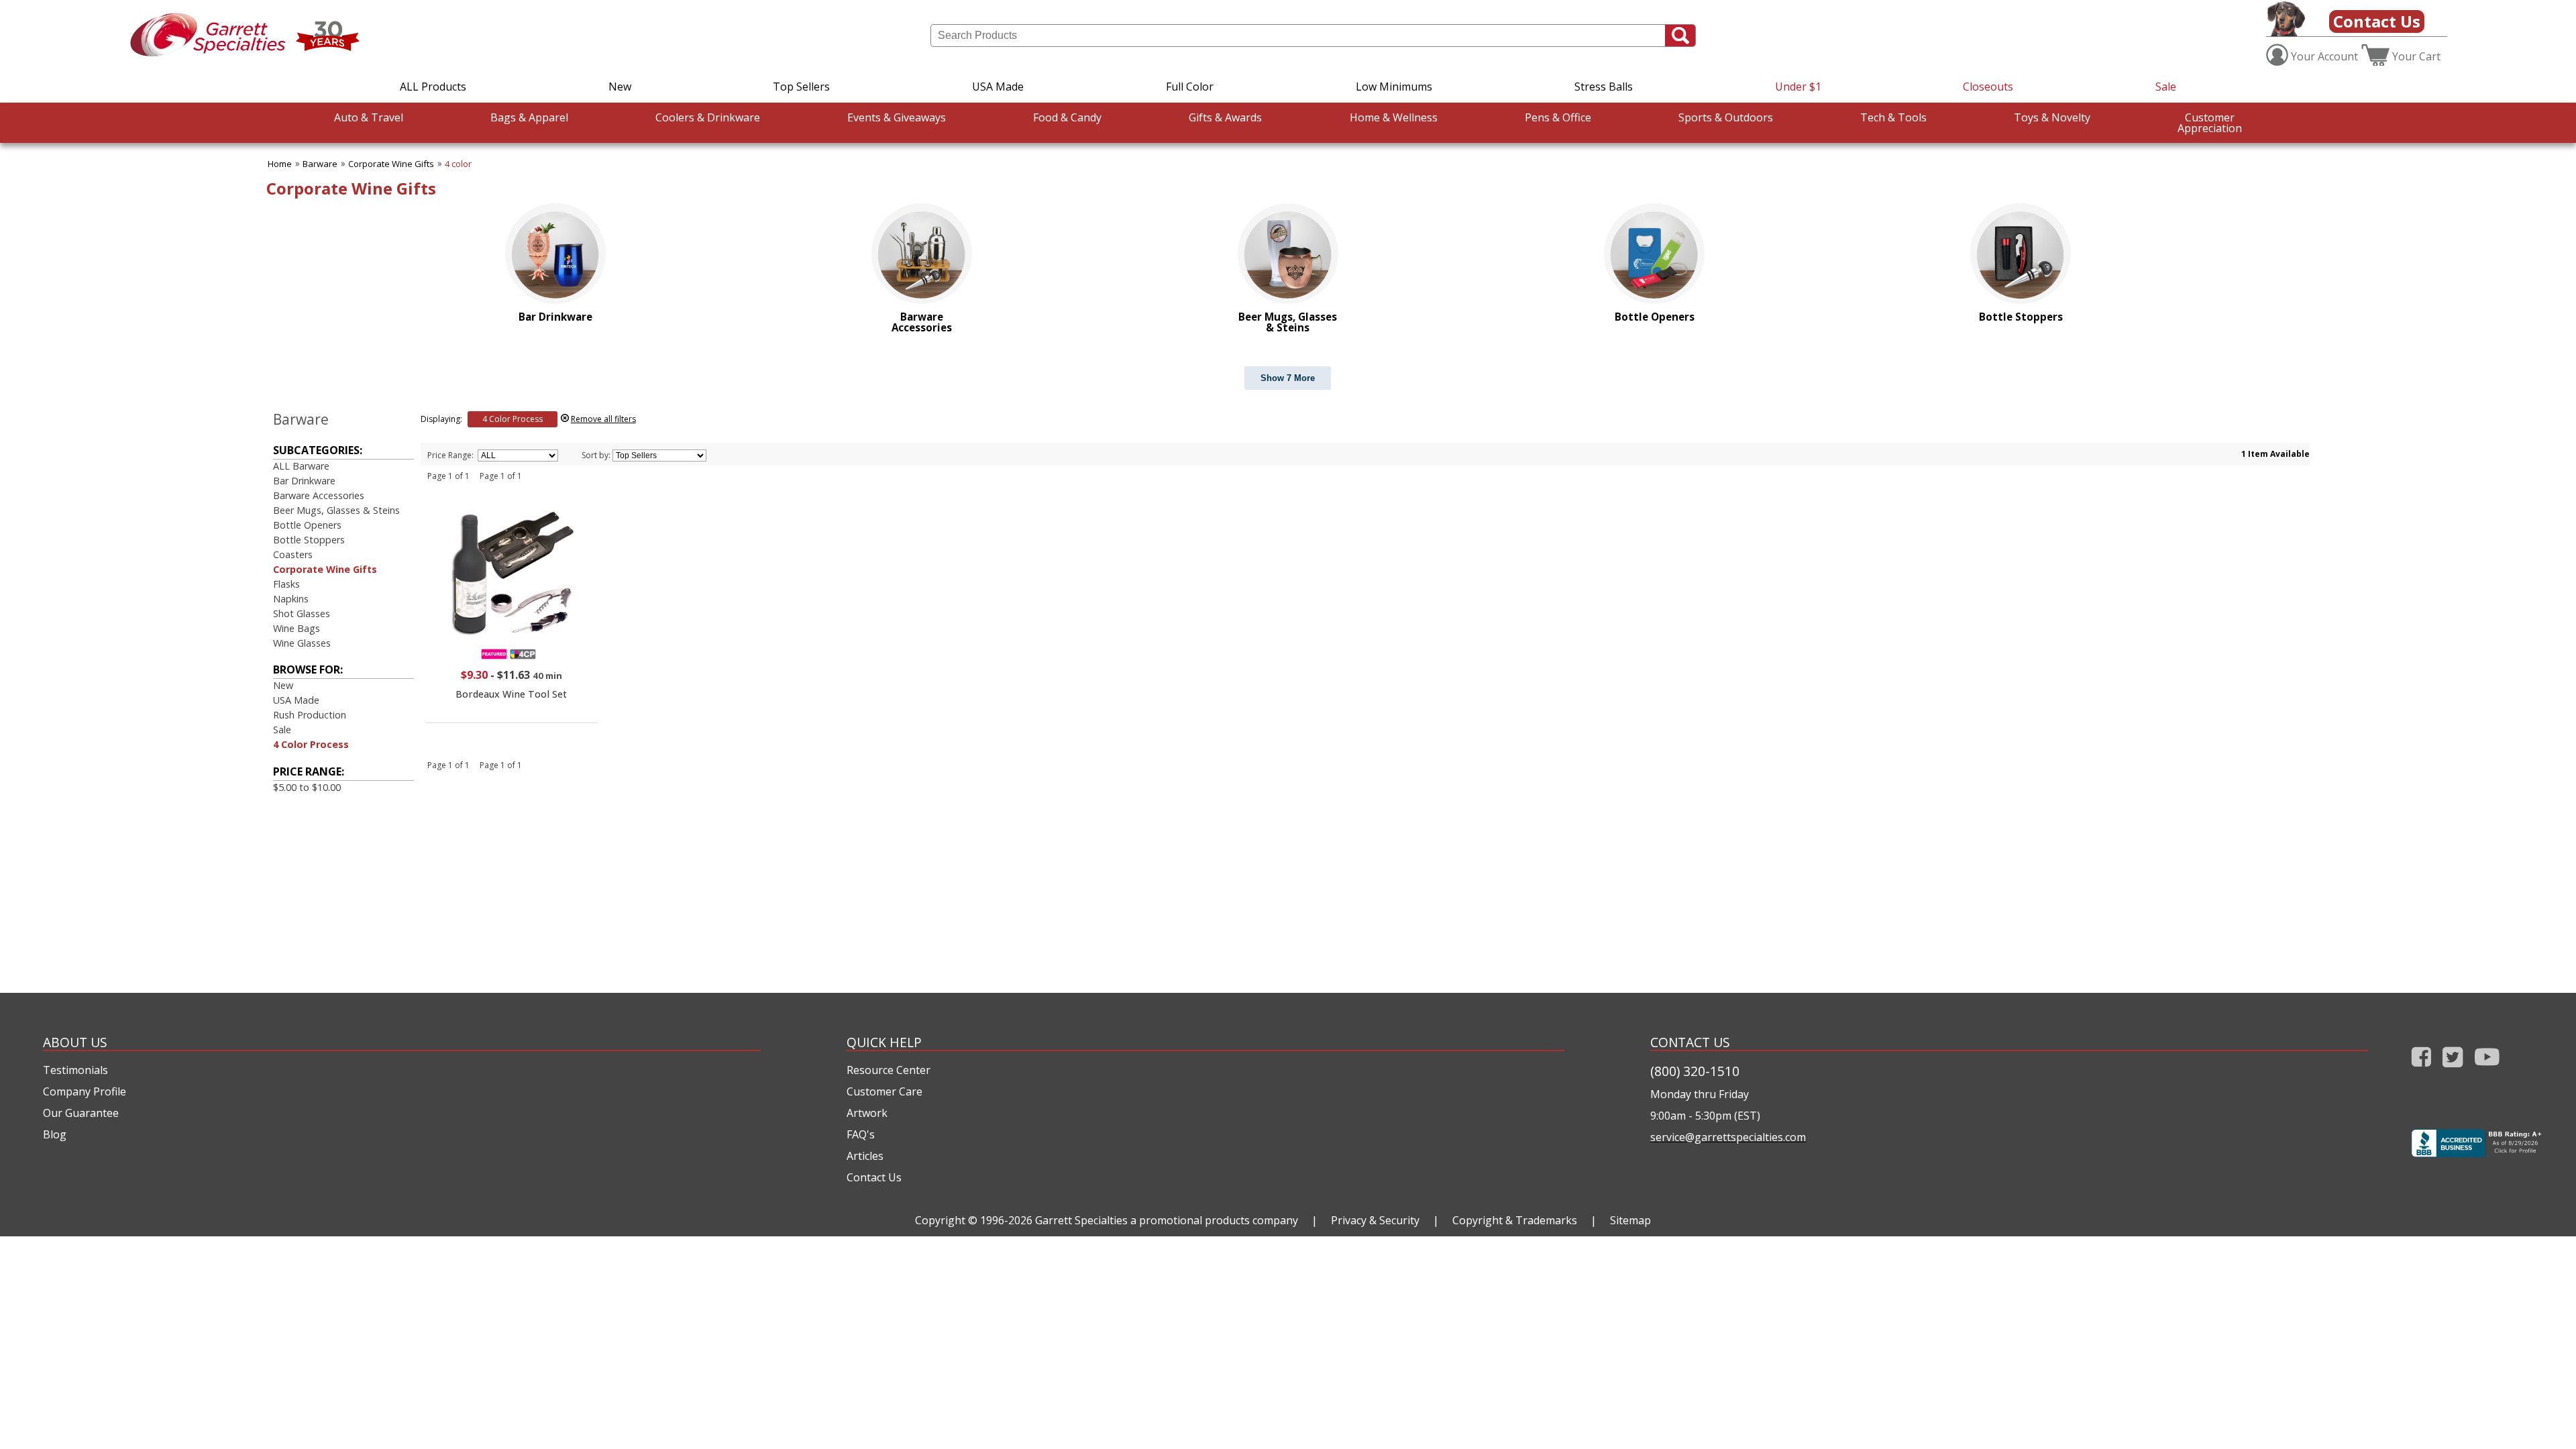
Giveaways (897, 117)
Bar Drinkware (304, 481)
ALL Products (433, 87)
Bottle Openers (307, 525)
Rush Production (310, 715)
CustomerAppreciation (2210, 123)
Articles (865, 1156)
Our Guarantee (81, 1113)
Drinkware (708, 117)
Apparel (529, 117)
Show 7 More (1288, 378)
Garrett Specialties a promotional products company (1167, 1220)
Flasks (286, 584)
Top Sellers (801, 87)
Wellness (1394, 117)
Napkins (291, 599)
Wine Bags (297, 628)
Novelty (2052, 117)
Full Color (1190, 87)
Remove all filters (603, 419)
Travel (369, 117)
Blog (55, 1134)
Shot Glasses (302, 613)
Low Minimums (1394, 87)
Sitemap (1630, 1220)
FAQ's (861, 1134)
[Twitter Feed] (2453, 1070)
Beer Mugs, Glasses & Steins (336, 510)
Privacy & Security (1375, 1220)
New (620, 87)
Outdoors (1726, 117)
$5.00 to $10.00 (307, 787)
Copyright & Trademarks (1515, 1220)
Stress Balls (1604, 87)
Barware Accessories (319, 495)
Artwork (867, 1113)
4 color (458, 164)
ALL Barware (301, 466)
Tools (1893, 117)
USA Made (998, 87)
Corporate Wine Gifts (391, 164)
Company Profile (85, 1091)
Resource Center (889, 1070)
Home (280, 164)
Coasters (293, 554)
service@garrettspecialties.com (1728, 1137)
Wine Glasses (302, 643)
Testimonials (75, 1070)
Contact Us (2377, 21)
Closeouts (1988, 87)
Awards (1225, 117)
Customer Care (884, 1091)
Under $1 (1798, 87)
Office (1558, 117)
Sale (2166, 87)
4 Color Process (311, 744)
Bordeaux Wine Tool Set (511, 694)
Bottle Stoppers (309, 540)
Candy (1067, 117)
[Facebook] (2421, 1070)
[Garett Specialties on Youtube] (2487, 1070)
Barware (320, 164)
